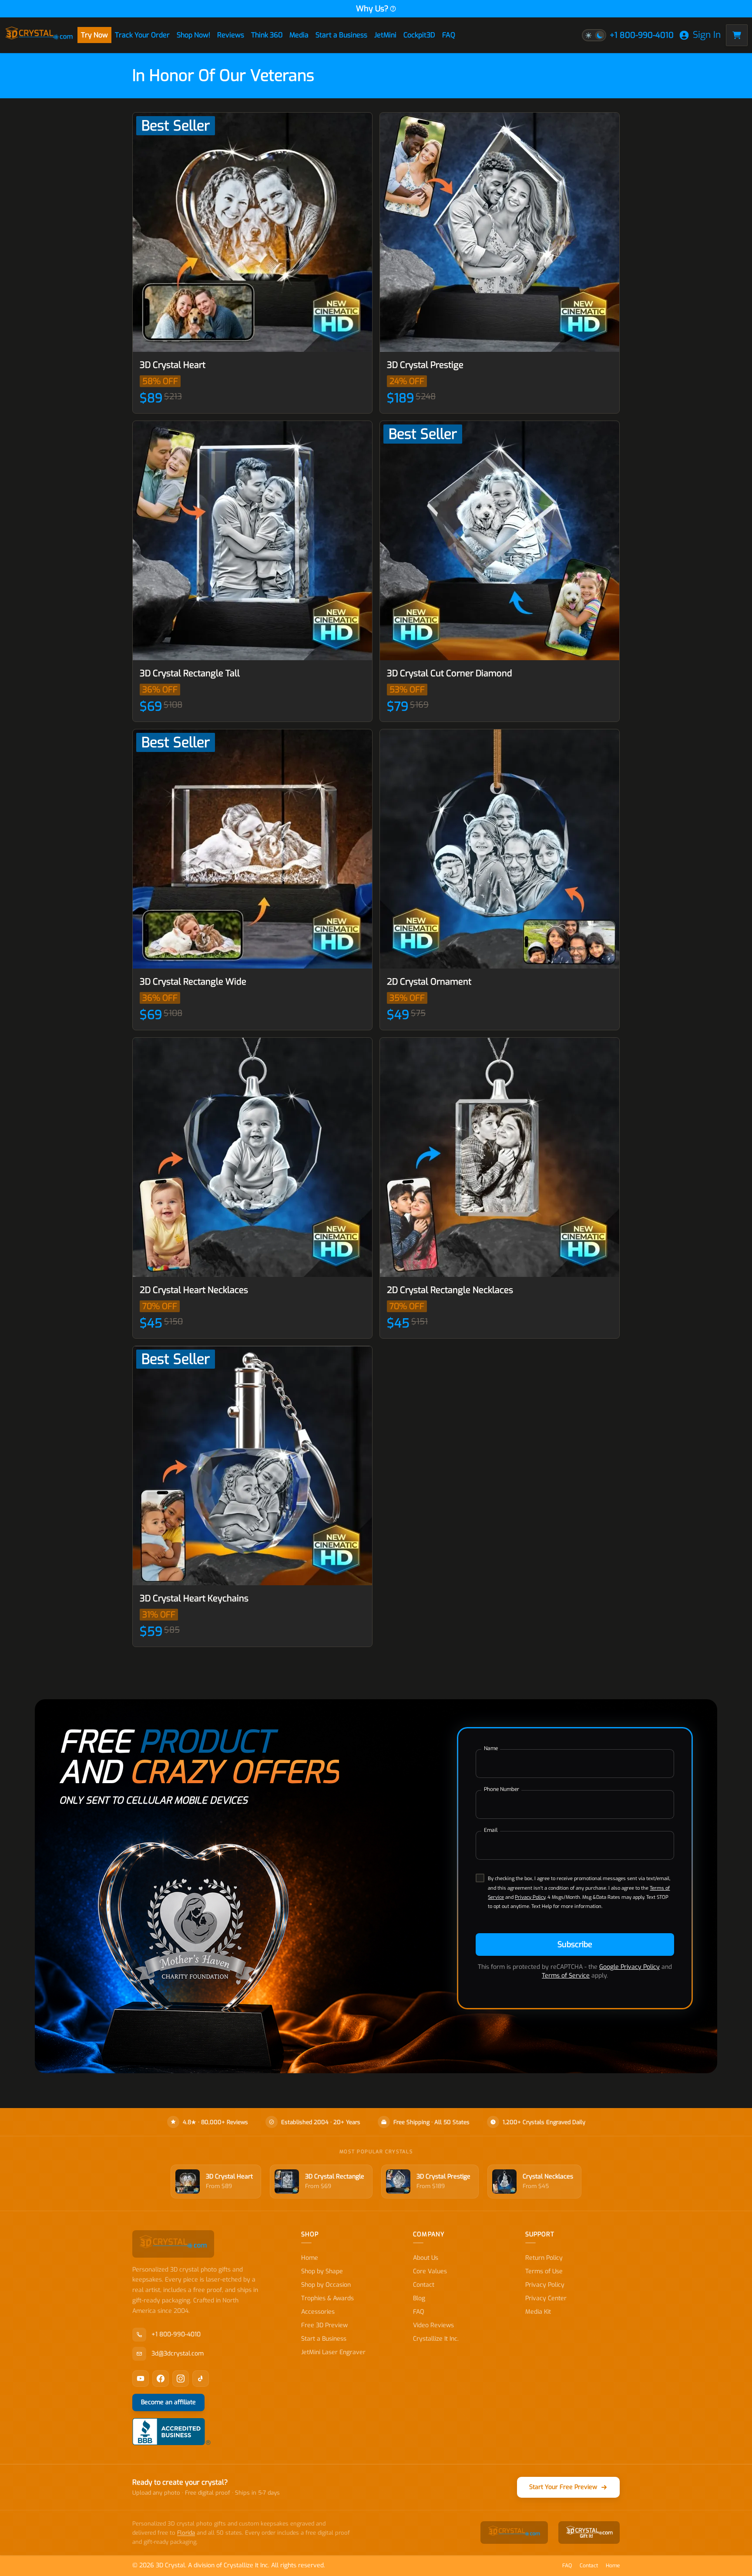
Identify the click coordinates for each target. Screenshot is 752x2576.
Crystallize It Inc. (436, 2339)
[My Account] (684, 35)
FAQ (449, 35)
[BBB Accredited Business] (171, 2432)
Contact (424, 2285)
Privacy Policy (530, 1897)
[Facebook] (161, 2379)
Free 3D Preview (324, 2325)
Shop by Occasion (326, 2285)
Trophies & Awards (327, 2298)
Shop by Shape (322, 2271)
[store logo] (39, 35)
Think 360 (267, 35)
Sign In (707, 35)
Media (299, 35)
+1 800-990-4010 (642, 35)
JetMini (385, 35)
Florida (186, 2533)
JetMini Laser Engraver (333, 2352)
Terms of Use (544, 2271)
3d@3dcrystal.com (178, 2354)
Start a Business (341, 35)
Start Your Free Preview (563, 2487)
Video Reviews (433, 2325)
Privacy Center (546, 2298)
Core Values (430, 2271)
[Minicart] (737, 35)
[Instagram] (181, 2379)
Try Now (94, 35)
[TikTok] (201, 2379)
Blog (419, 2298)
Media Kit (538, 2312)
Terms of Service (566, 1976)
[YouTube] (141, 2379)
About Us (426, 2258)
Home (310, 2258)
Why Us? (372, 9)
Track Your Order (142, 35)
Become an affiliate (168, 2402)
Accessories (318, 2312)
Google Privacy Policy (629, 1967)
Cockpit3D (419, 35)
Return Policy (544, 2258)
